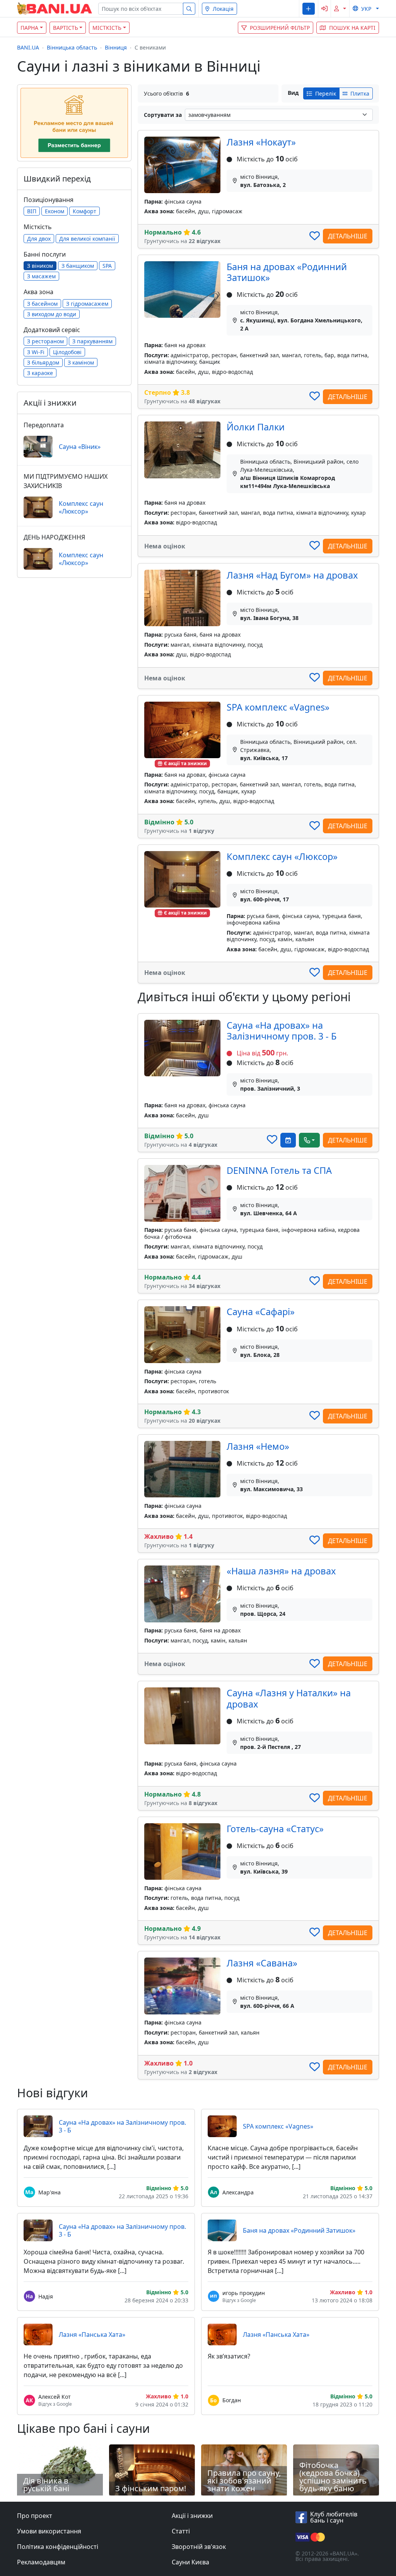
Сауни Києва (190, 2562)
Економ (55, 211)
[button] (308, 9)
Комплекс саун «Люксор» (282, 856)
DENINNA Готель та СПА (279, 1170)
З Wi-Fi (36, 352)
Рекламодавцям (41, 2562)
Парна (29, 28)
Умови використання (49, 2531)
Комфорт (84, 211)
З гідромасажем (87, 304)
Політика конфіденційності (58, 2547)
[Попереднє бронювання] (288, 1140)
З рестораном (45, 341)
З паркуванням (92, 341)
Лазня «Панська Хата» (92, 2334)
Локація (223, 9)
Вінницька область (72, 47)
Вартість (66, 28)
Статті (181, 2531)
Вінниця (116, 47)
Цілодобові (67, 352)
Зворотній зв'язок (199, 2547)
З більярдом (43, 362)
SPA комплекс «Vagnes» (278, 707)
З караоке (40, 373)
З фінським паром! (151, 2488)
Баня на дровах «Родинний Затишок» (287, 272)
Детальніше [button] (348, 236)
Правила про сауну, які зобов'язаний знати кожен (244, 2481)
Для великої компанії (87, 239)
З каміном (81, 362)
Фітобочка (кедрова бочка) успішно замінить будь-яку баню (333, 2477)
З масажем (41, 276)
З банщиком (78, 266)
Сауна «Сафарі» (261, 1312)
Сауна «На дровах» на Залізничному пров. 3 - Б (282, 1031)
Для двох (39, 239)
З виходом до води (52, 314)
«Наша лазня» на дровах (281, 1571)
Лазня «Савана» (262, 1963)
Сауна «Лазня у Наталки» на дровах (289, 1698)
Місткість (107, 28)
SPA (107, 266)
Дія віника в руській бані (46, 2484)
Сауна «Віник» (80, 447)
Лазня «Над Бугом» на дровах (292, 575)
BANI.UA (28, 47)
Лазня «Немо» (258, 1446)
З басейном (42, 304)
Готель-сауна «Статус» (275, 1829)
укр (366, 9)
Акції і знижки (192, 2516)
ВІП (32, 211)
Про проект (35, 2516)
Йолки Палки (256, 427)
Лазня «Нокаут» (261, 142)
